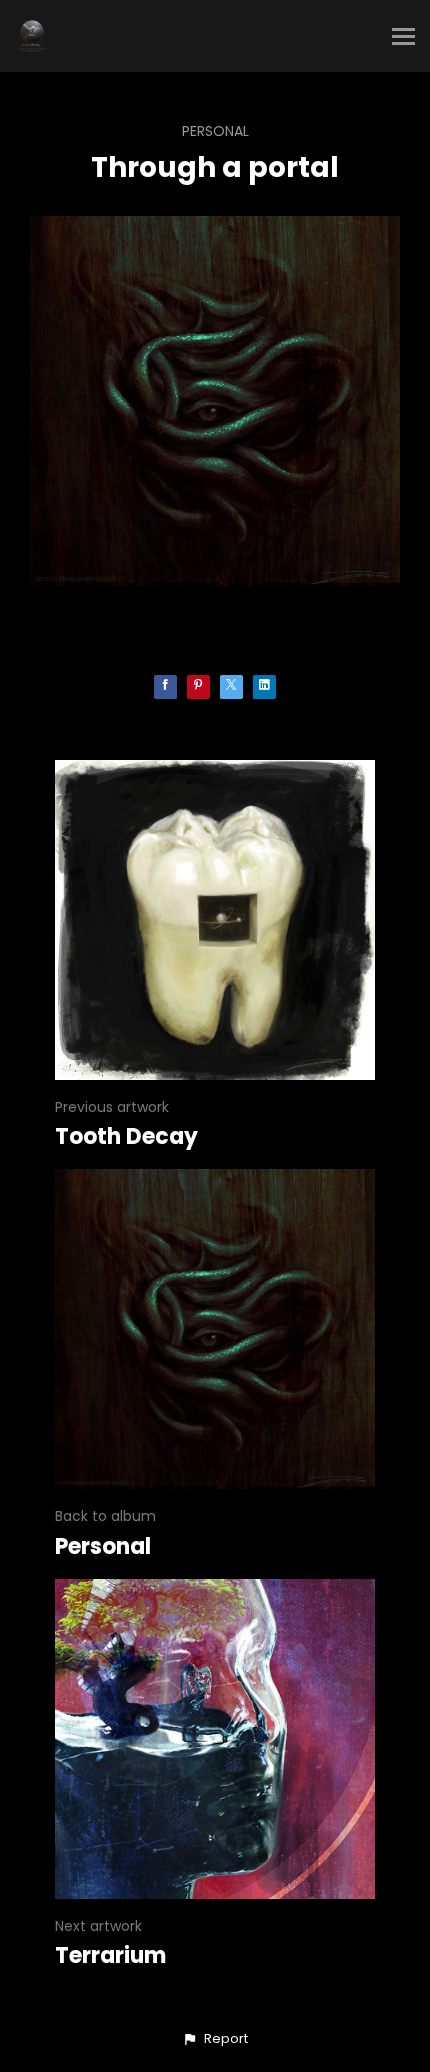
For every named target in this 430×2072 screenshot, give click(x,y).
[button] (215, 2039)
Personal (215, 131)
